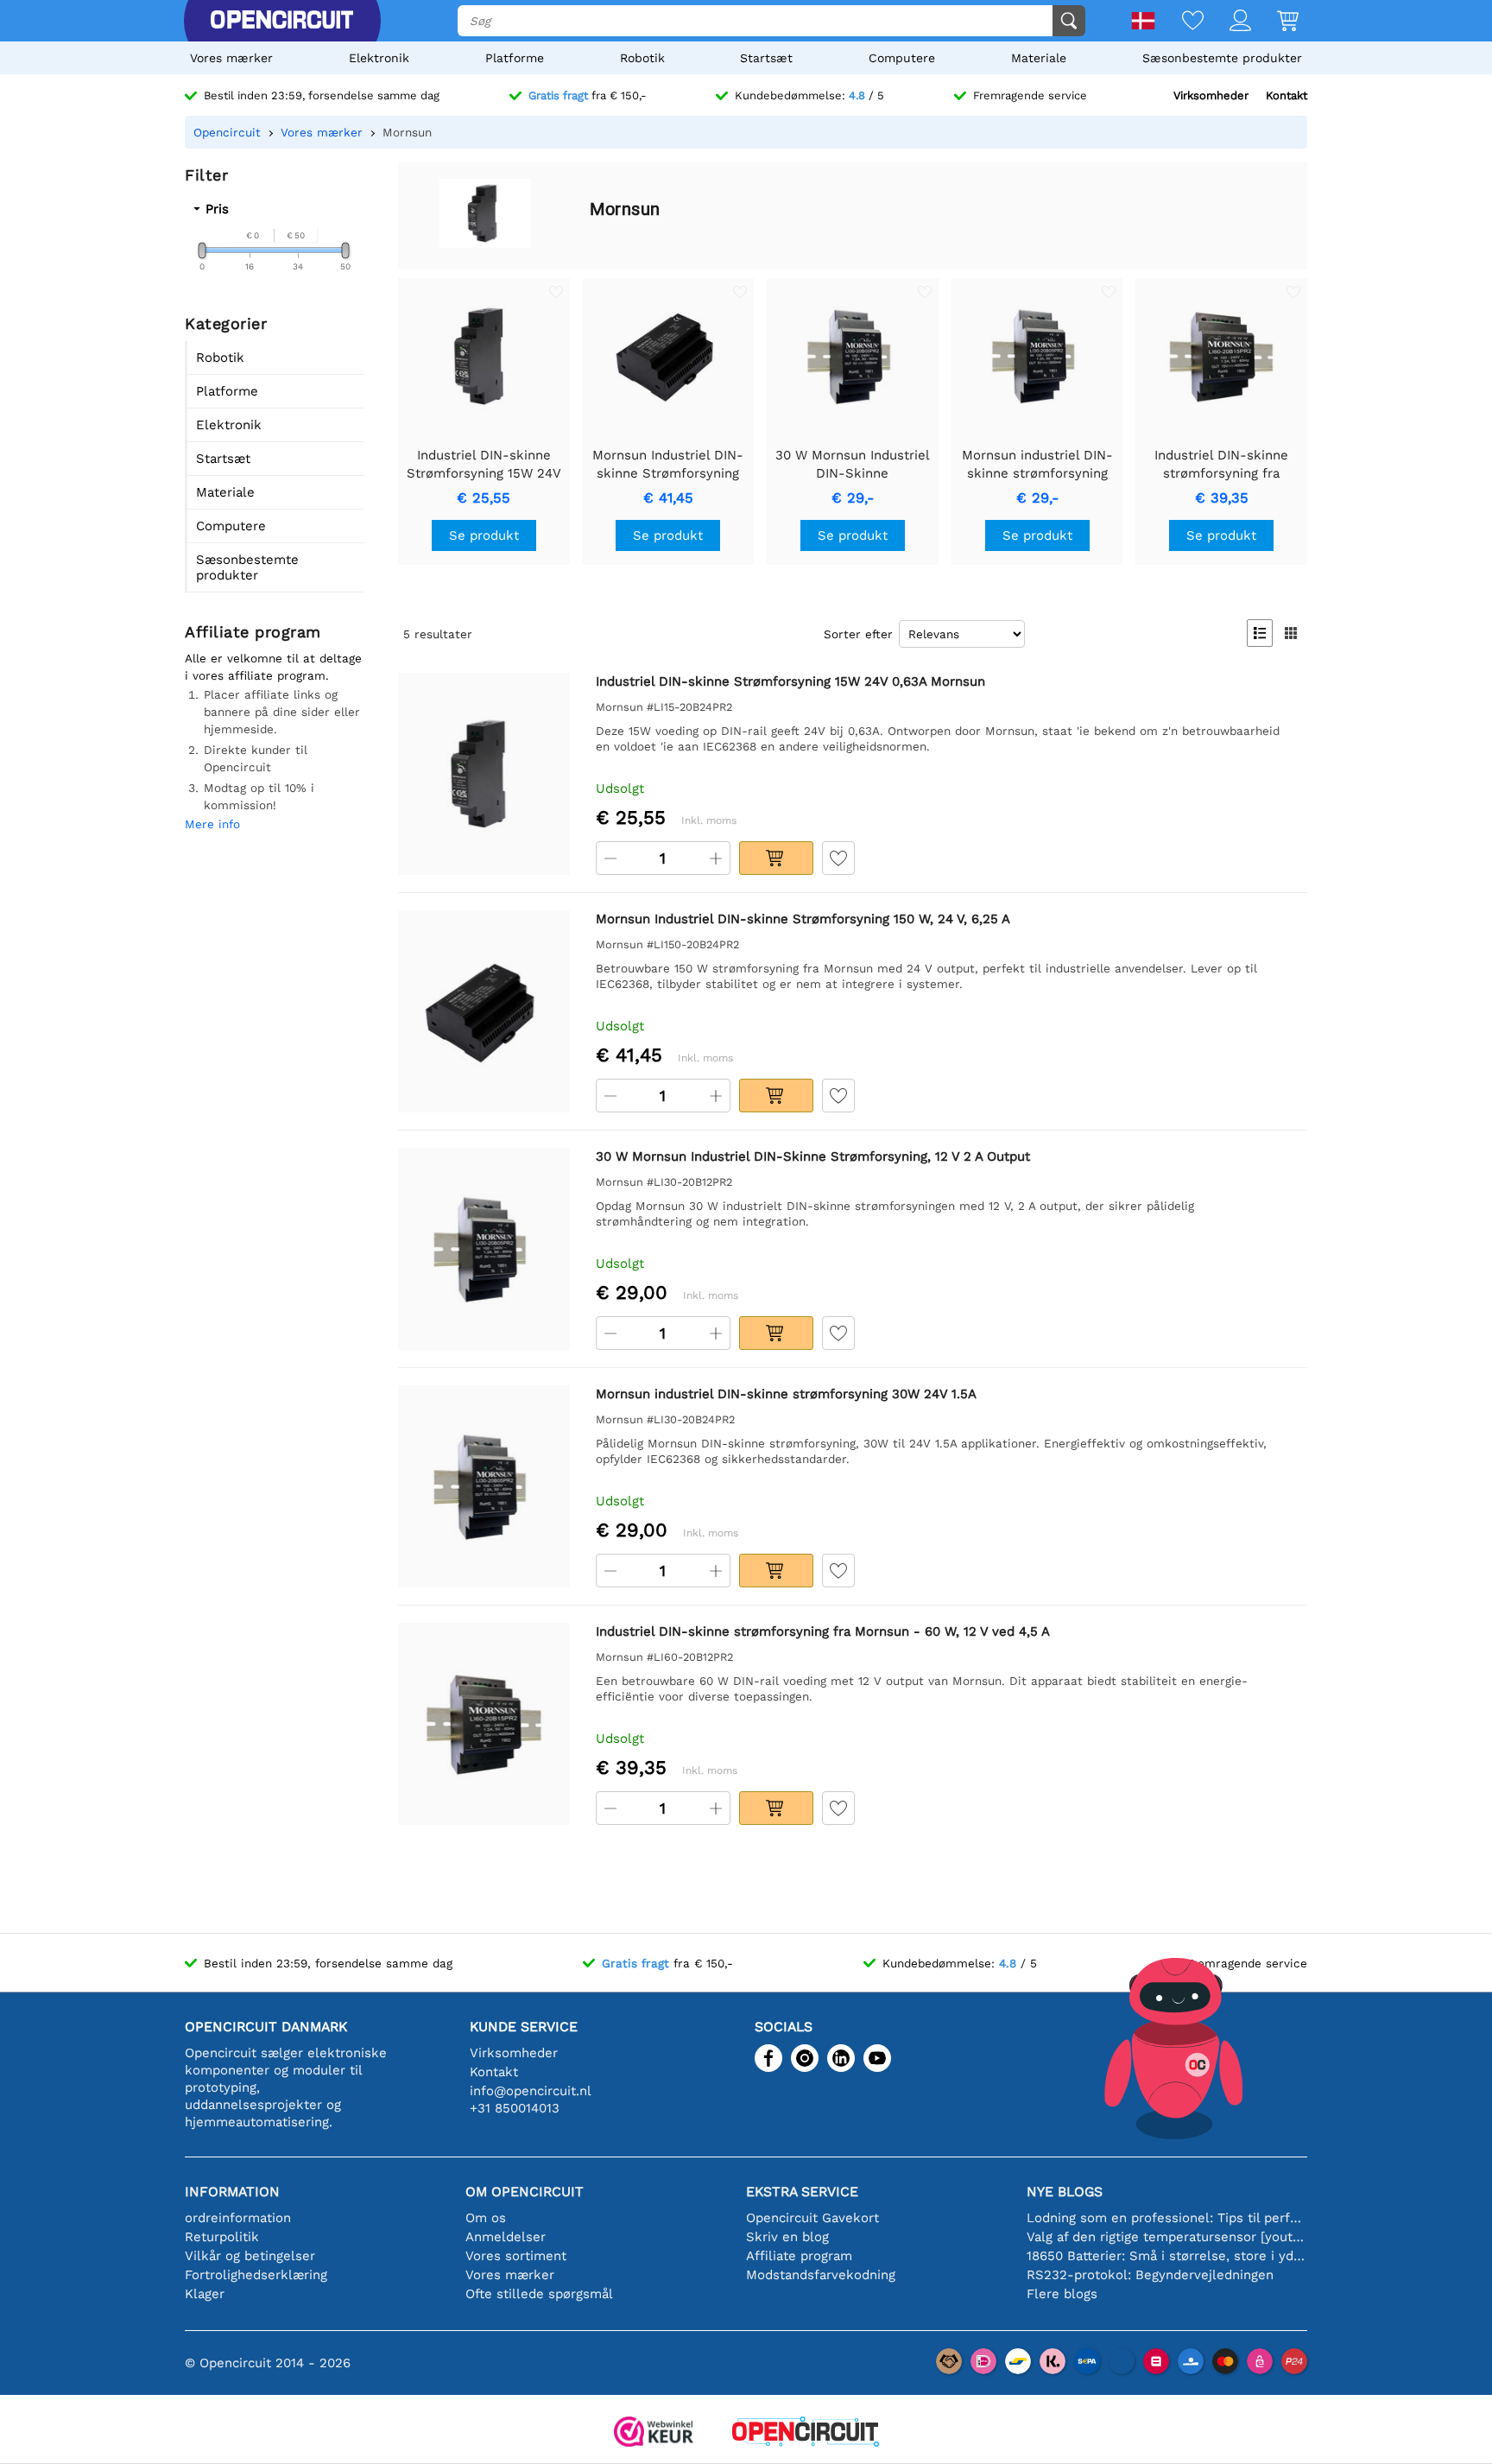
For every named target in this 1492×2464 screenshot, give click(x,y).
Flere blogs (1062, 2294)
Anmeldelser (506, 2237)
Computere (902, 58)
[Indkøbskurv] (1275, 22)
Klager (205, 2294)
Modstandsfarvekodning (821, 2275)
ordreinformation (238, 2218)
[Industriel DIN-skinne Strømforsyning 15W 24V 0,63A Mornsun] (484, 773)
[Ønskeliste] (1180, 22)
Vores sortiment (516, 2256)
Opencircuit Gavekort (812, 2218)
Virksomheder (1211, 95)
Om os (486, 2218)
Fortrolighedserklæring (256, 2275)
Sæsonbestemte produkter (1222, 58)
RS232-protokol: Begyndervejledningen (1150, 2275)
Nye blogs (1065, 2192)
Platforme (515, 58)
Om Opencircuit (525, 2192)
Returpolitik (222, 2237)
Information (232, 2192)
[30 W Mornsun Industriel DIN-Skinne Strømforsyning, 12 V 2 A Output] (484, 1248)
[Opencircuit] (281, 21)
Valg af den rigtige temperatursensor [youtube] (1167, 2237)
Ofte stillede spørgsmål (539, 2294)
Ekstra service (802, 2192)
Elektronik (379, 58)
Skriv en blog (787, 2237)
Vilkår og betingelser (250, 2256)
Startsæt (766, 58)
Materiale (1039, 58)
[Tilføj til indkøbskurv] (776, 858)
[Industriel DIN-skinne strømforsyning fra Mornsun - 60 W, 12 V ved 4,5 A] (484, 1723)
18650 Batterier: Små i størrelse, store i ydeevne (1167, 2256)
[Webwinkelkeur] (654, 2433)
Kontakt (1287, 95)
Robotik (642, 58)
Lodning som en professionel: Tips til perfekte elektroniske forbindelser (1167, 2218)
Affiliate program (799, 2256)
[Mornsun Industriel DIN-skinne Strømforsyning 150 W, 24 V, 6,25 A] (484, 1011)
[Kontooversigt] (1227, 22)
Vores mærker (231, 58)
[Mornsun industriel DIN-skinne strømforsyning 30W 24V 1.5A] (484, 1486)
